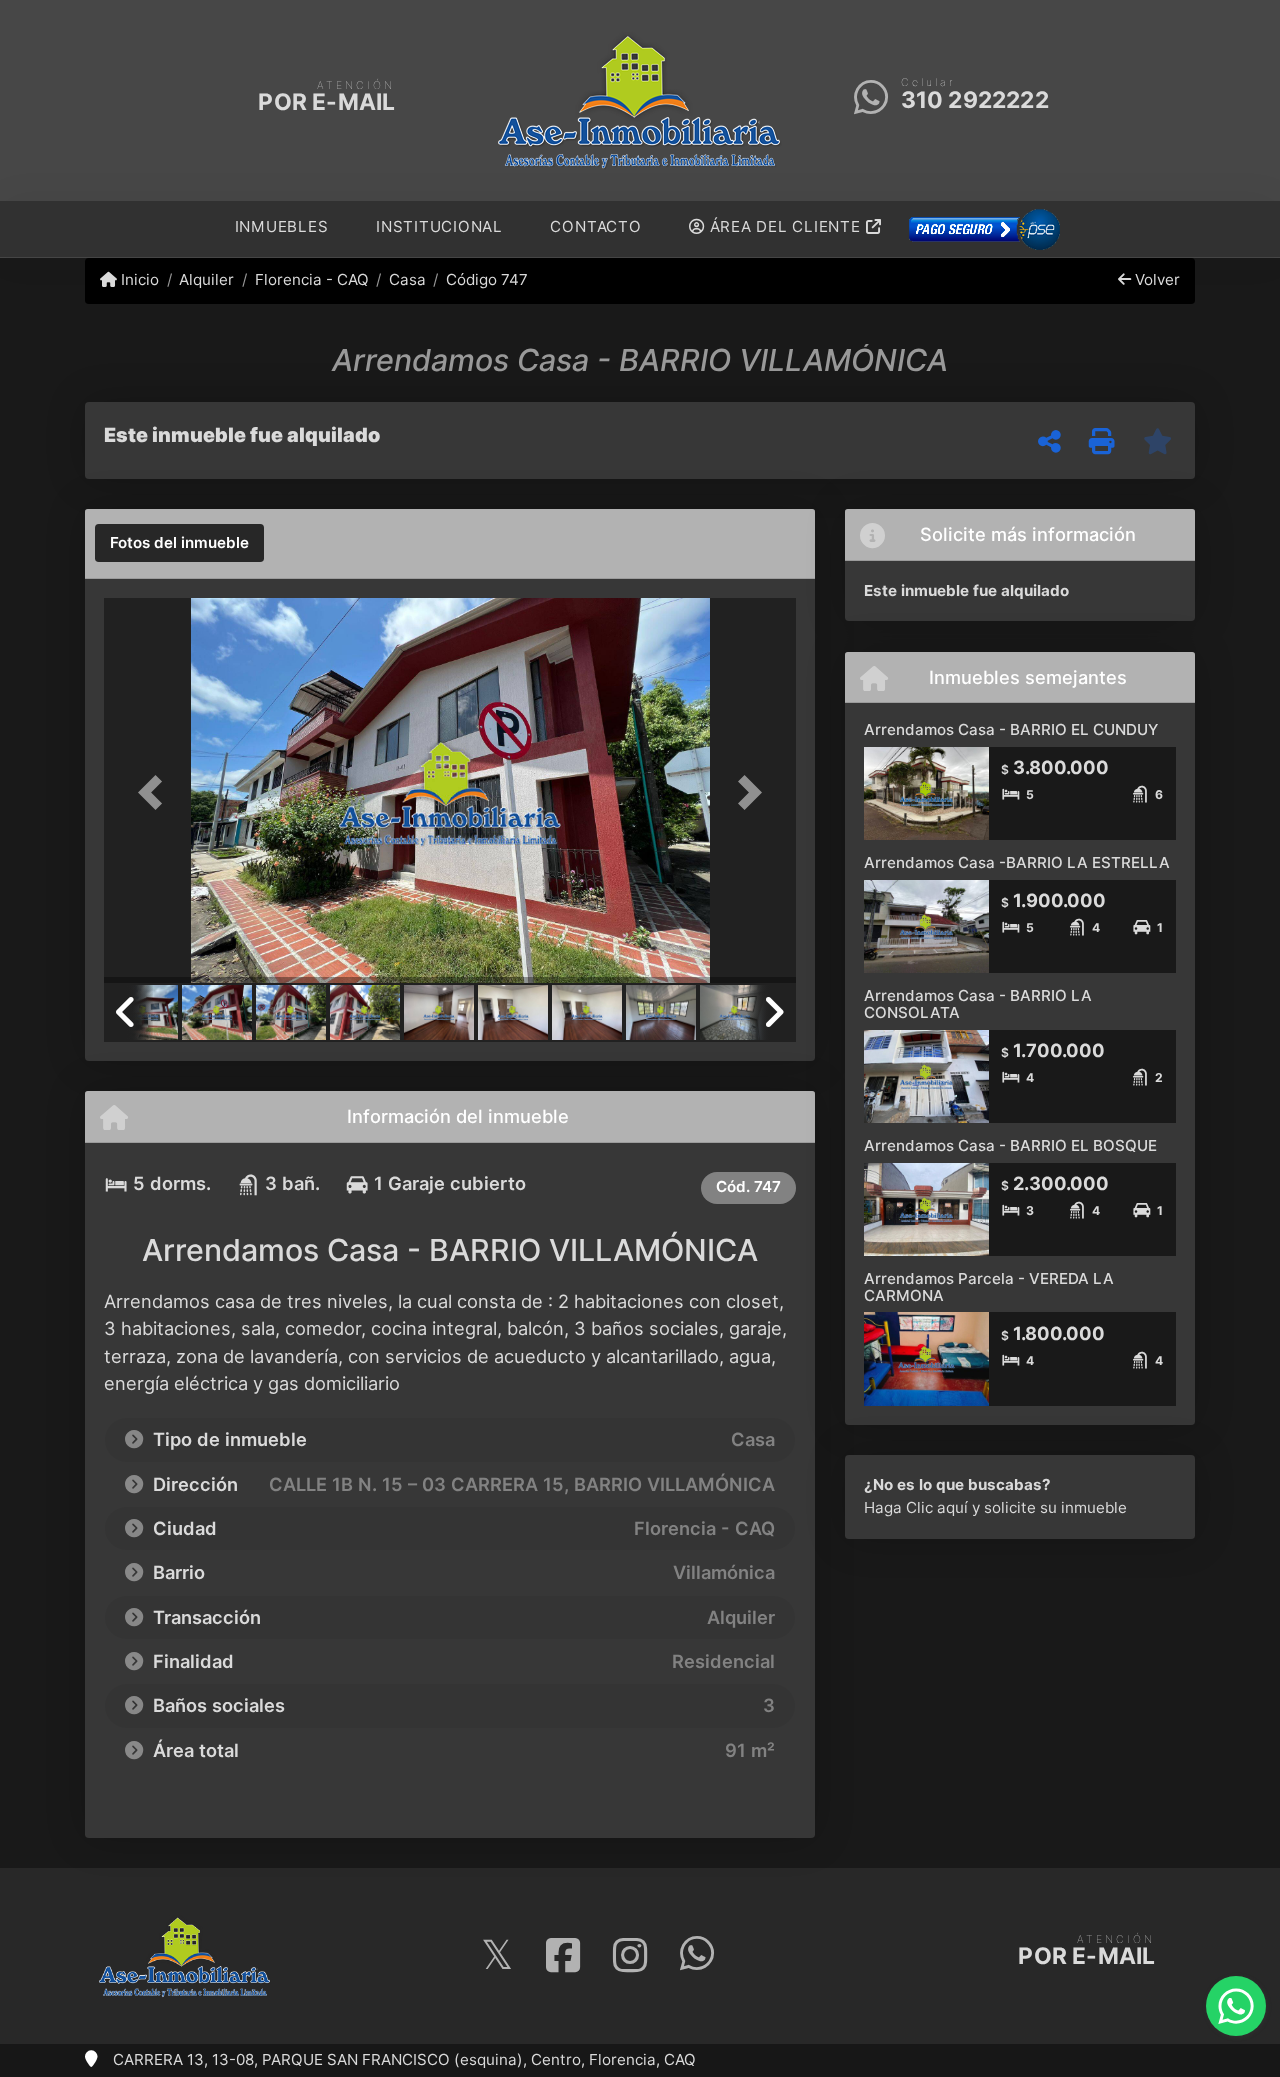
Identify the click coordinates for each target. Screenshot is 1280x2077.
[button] (156, 792)
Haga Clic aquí (916, 1507)
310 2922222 (975, 100)
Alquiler (206, 279)
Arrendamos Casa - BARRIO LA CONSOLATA (978, 1004)
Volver (1155, 279)
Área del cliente (785, 226)
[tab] (179, 543)
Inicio (138, 279)
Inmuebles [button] (282, 226)
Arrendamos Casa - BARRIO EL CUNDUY (1011, 729)
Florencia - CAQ (311, 279)
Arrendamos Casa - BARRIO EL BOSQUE (1010, 1145)
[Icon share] (497, 1956)
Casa (407, 279)
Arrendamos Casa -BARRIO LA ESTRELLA (1017, 862)
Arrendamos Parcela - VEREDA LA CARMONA (989, 1287)
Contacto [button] (595, 226)
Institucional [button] (439, 226)
